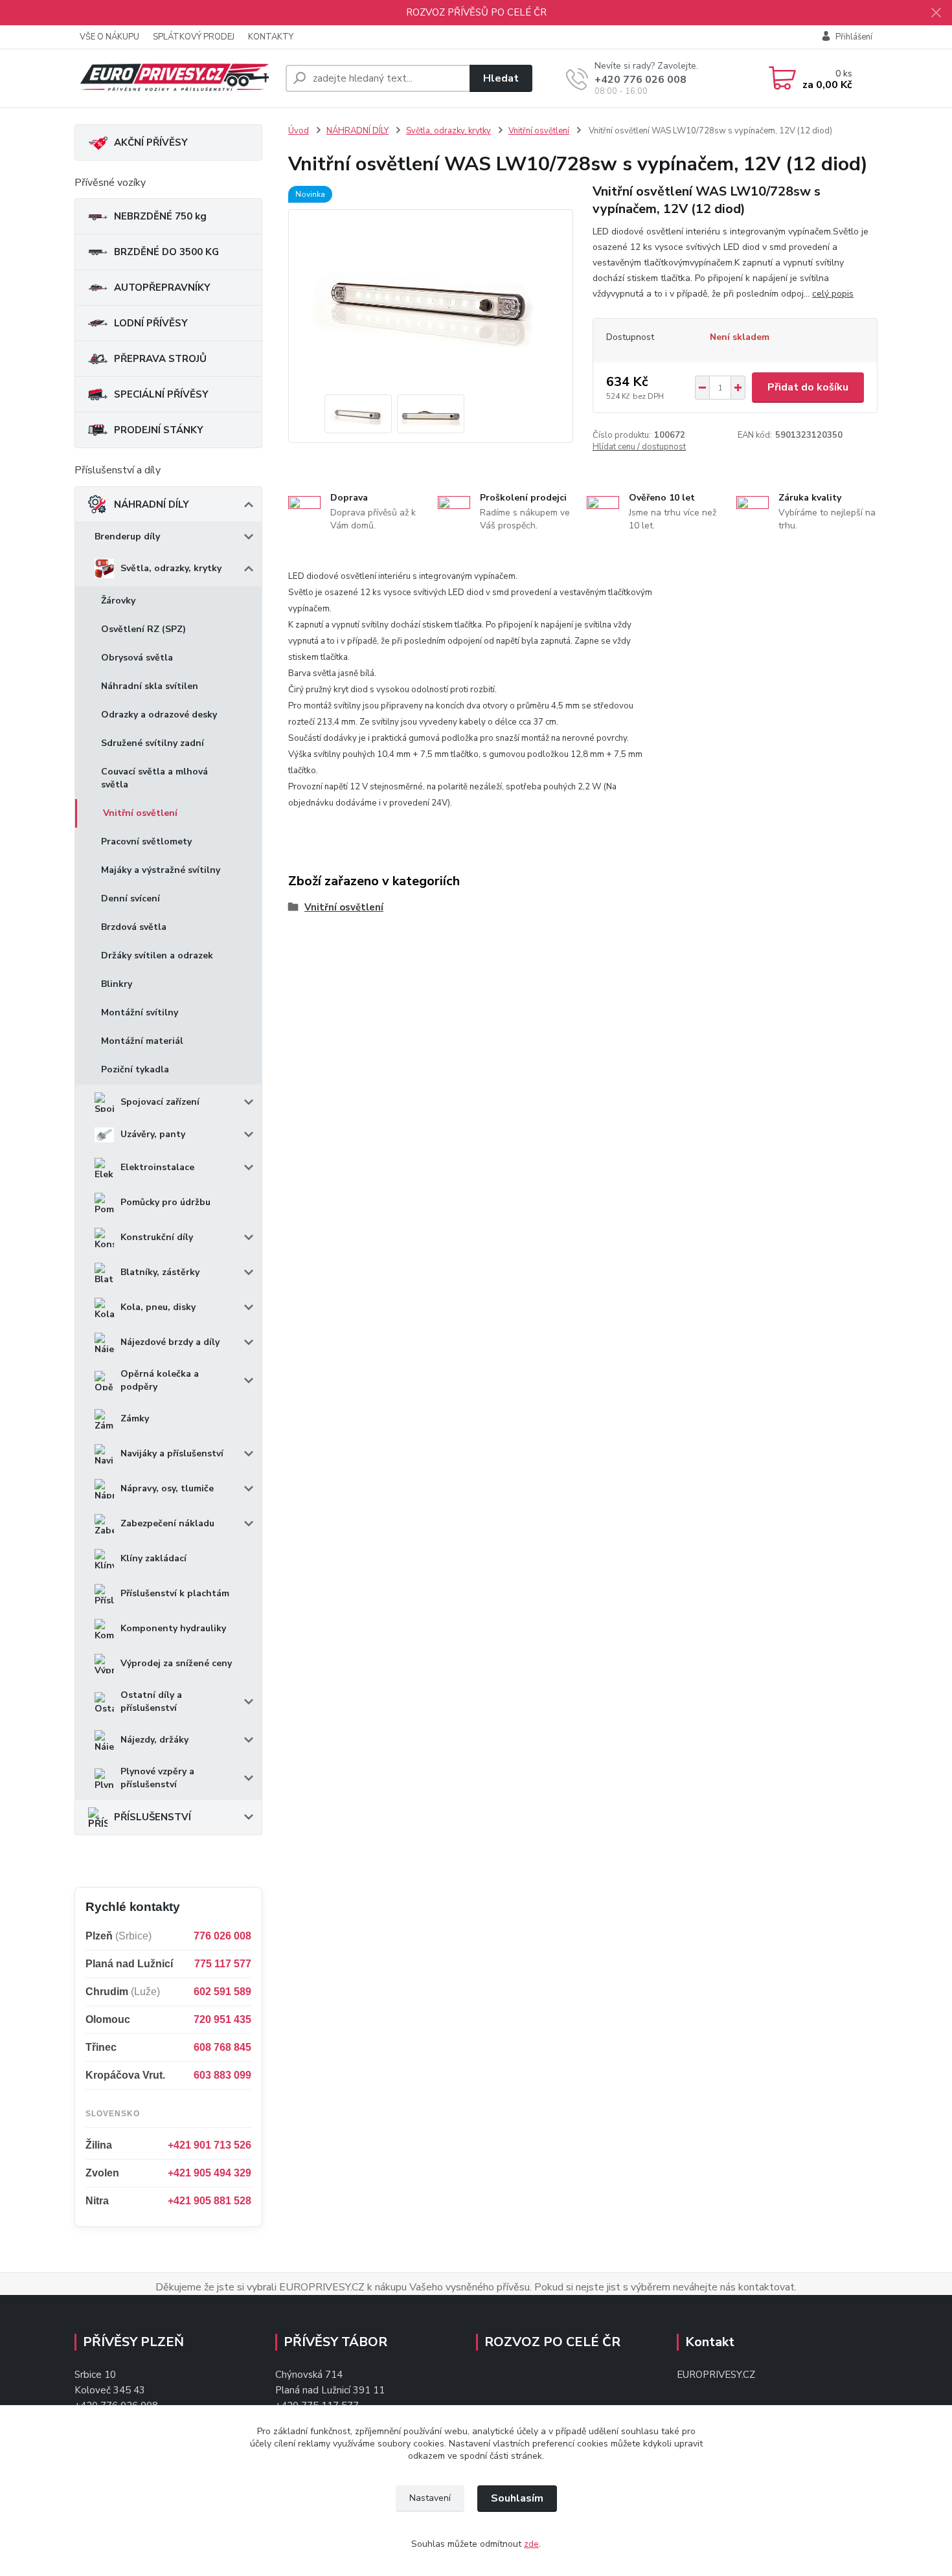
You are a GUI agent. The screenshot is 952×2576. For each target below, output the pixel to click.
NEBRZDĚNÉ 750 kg (160, 216)
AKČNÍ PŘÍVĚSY (151, 142)
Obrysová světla (137, 658)
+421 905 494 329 (210, 2173)
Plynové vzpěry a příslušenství (157, 1778)
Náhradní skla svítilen (150, 686)
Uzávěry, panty (153, 1134)
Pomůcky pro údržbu (165, 1202)
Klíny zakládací (153, 1558)
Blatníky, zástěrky (160, 1272)
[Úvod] (175, 79)
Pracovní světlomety (146, 842)
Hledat (501, 78)
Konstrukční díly (157, 1237)
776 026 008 (222, 1936)
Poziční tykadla (135, 1069)
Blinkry (117, 984)
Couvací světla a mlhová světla (154, 778)
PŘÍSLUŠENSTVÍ (153, 1817)
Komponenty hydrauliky (173, 1628)
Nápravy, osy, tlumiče (167, 1488)
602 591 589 (222, 1992)
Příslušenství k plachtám (175, 1593)
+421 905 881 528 (210, 2201)
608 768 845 (222, 2047)
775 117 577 (223, 1964)
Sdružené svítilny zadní (153, 743)
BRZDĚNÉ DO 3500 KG (166, 252)
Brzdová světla (134, 927)
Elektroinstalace (157, 1167)
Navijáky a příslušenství (172, 1453)
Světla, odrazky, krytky (171, 568)
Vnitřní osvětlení (140, 813)
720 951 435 (222, 2019)
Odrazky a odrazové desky (159, 715)
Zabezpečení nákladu (167, 1523)
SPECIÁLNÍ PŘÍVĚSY (161, 394)
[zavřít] (936, 13)
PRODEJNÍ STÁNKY (159, 430)
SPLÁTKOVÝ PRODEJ (194, 37)
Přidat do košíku (808, 387)
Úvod (299, 131)
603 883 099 (222, 2075)
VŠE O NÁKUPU (109, 37)
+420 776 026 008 (640, 80)
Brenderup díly (127, 537)
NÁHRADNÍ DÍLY (152, 504)
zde (531, 2544)
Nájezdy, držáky (154, 1740)
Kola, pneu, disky (158, 1307)
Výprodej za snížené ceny (176, 1663)
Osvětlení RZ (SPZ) (143, 629)
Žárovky (118, 601)
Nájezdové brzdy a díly (170, 1342)
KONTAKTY (271, 37)
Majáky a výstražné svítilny (161, 870)
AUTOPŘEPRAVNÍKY (162, 288)
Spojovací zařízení (160, 1102)
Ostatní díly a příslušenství (151, 1701)
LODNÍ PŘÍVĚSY (151, 323)
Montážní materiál (142, 1041)
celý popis (833, 294)
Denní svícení (130, 898)
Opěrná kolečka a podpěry (160, 1380)
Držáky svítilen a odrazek (157, 955)
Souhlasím (517, 2498)
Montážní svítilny (140, 1012)
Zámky (135, 1418)
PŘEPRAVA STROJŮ (160, 359)
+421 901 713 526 (210, 2145)
